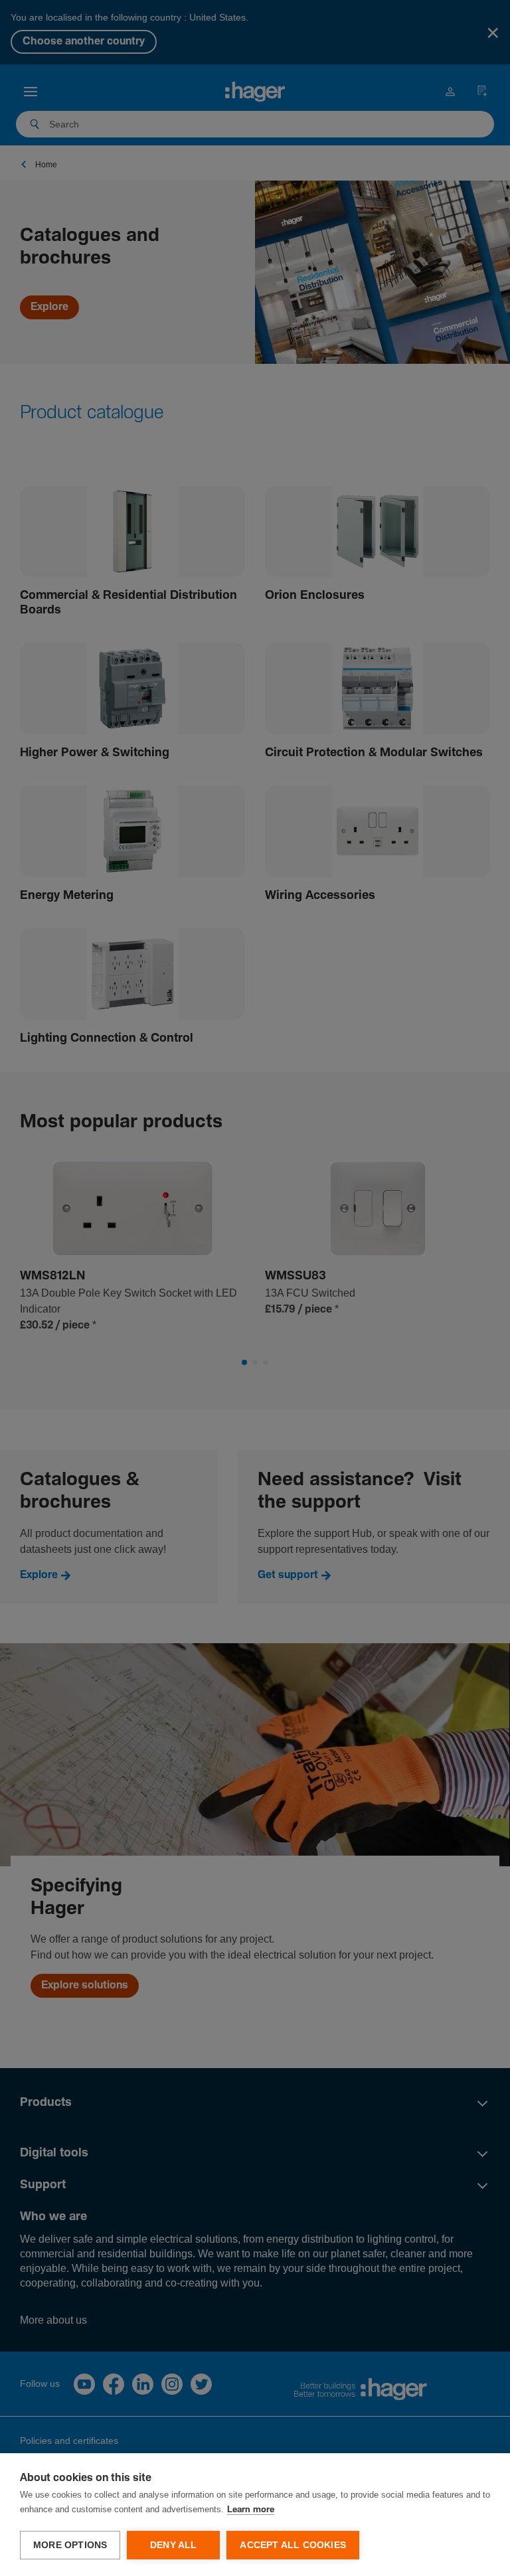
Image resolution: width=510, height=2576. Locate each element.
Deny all (174, 2545)
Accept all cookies (293, 2545)
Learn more (251, 2510)
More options (70, 2545)
